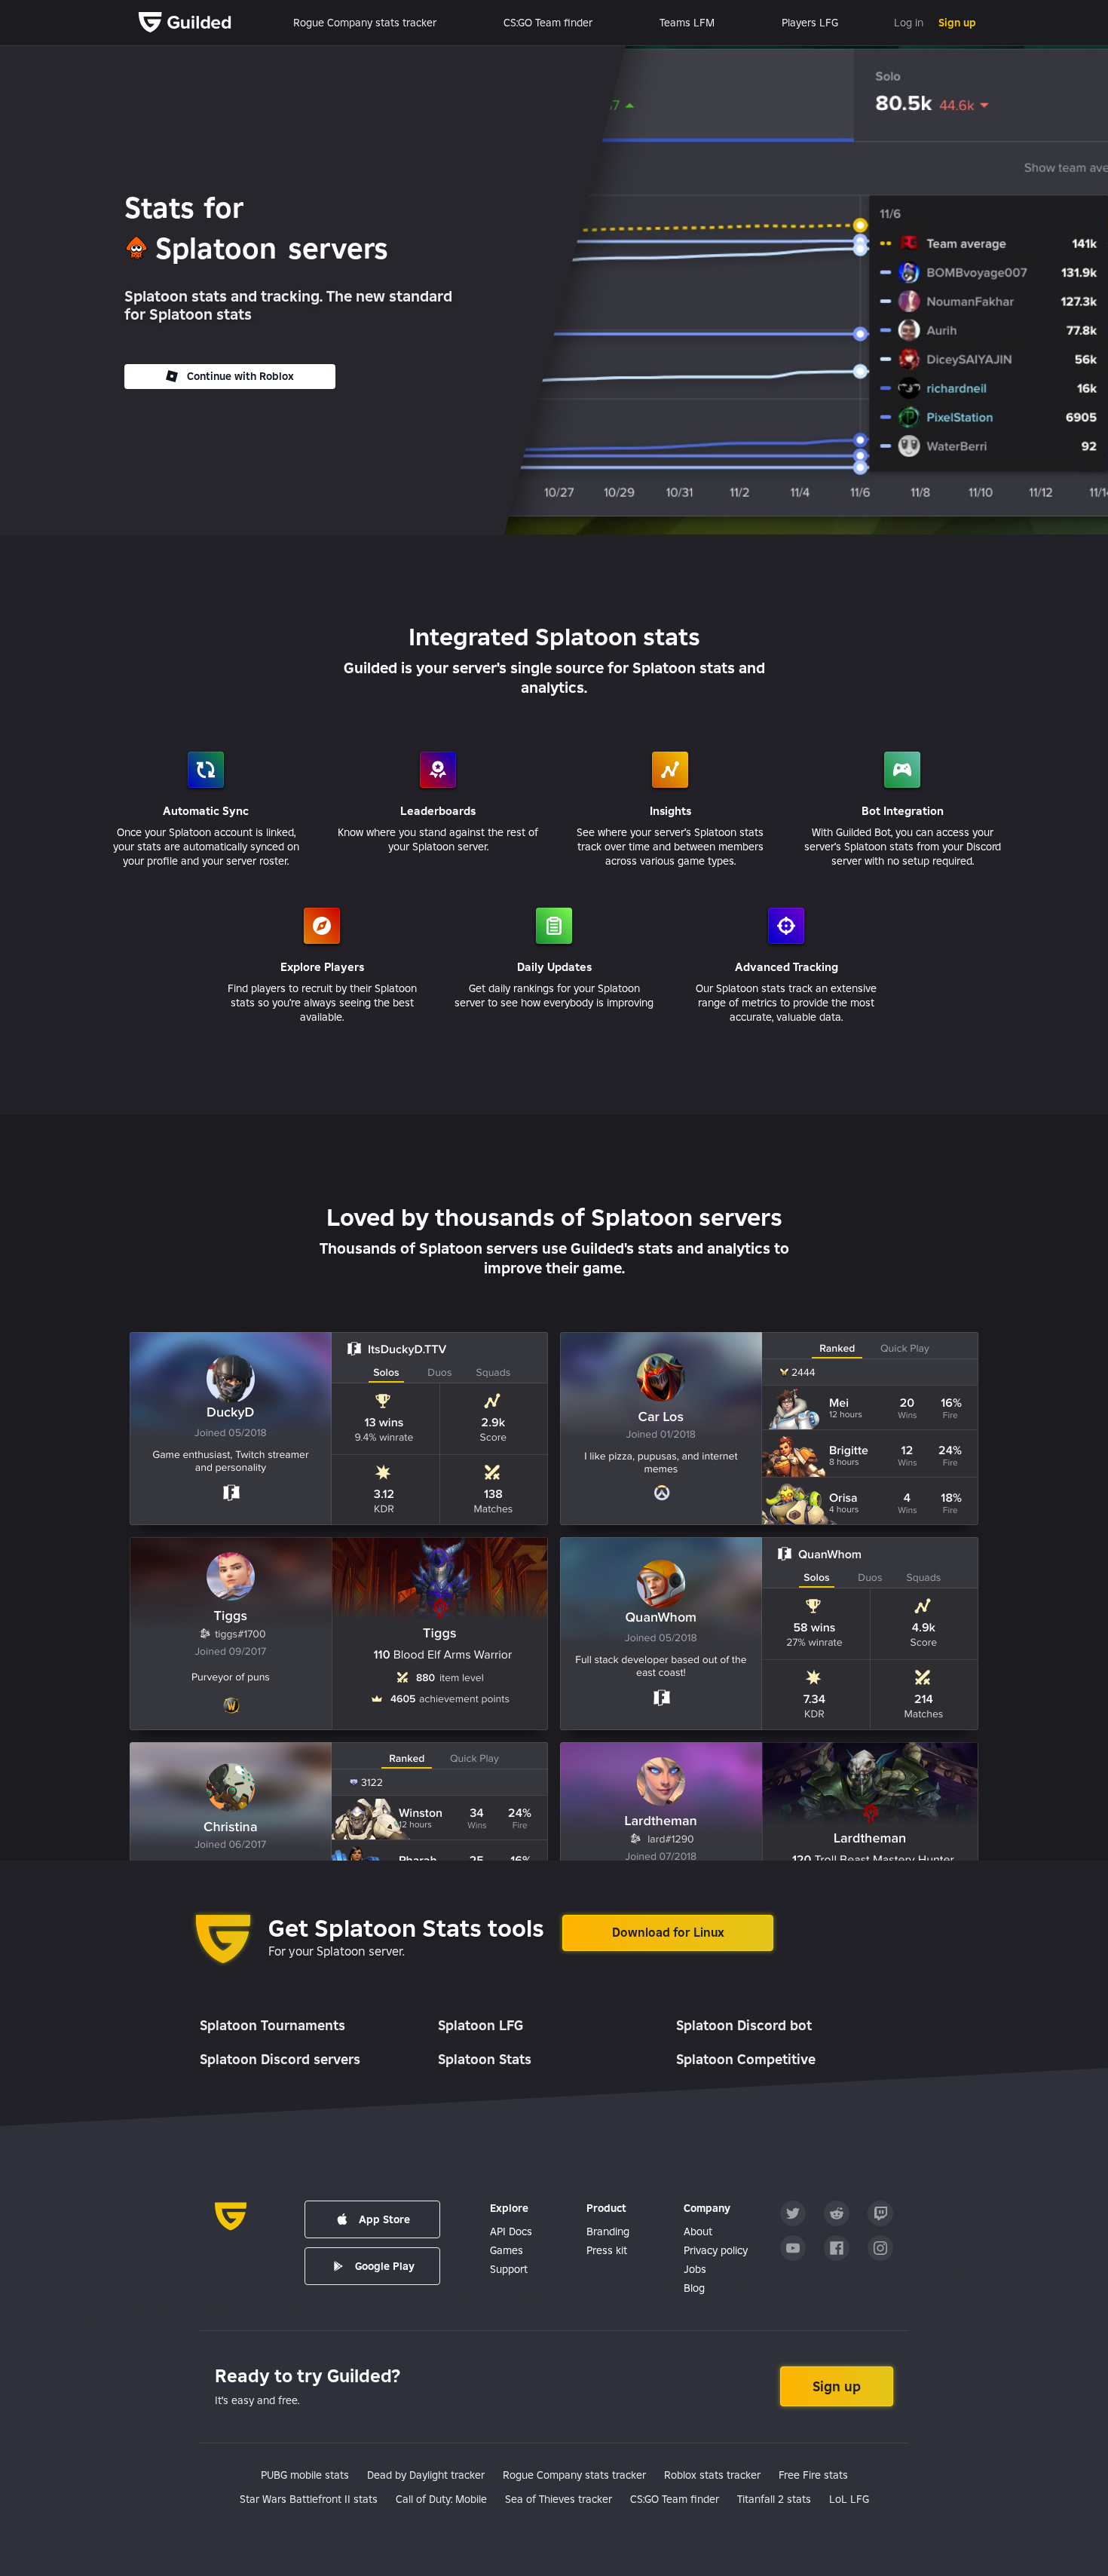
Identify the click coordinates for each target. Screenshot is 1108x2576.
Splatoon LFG (481, 2025)
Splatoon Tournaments (272, 2025)
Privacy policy (716, 2250)
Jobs (695, 2269)
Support (509, 2269)
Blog (694, 2288)
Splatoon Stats (485, 2059)
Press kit (607, 2250)
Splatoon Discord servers (280, 2059)
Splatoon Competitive (746, 2059)
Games (507, 2250)
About (698, 2231)
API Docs (511, 2231)
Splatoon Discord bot (744, 2025)
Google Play (385, 2266)
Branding (608, 2231)
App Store (384, 2219)
